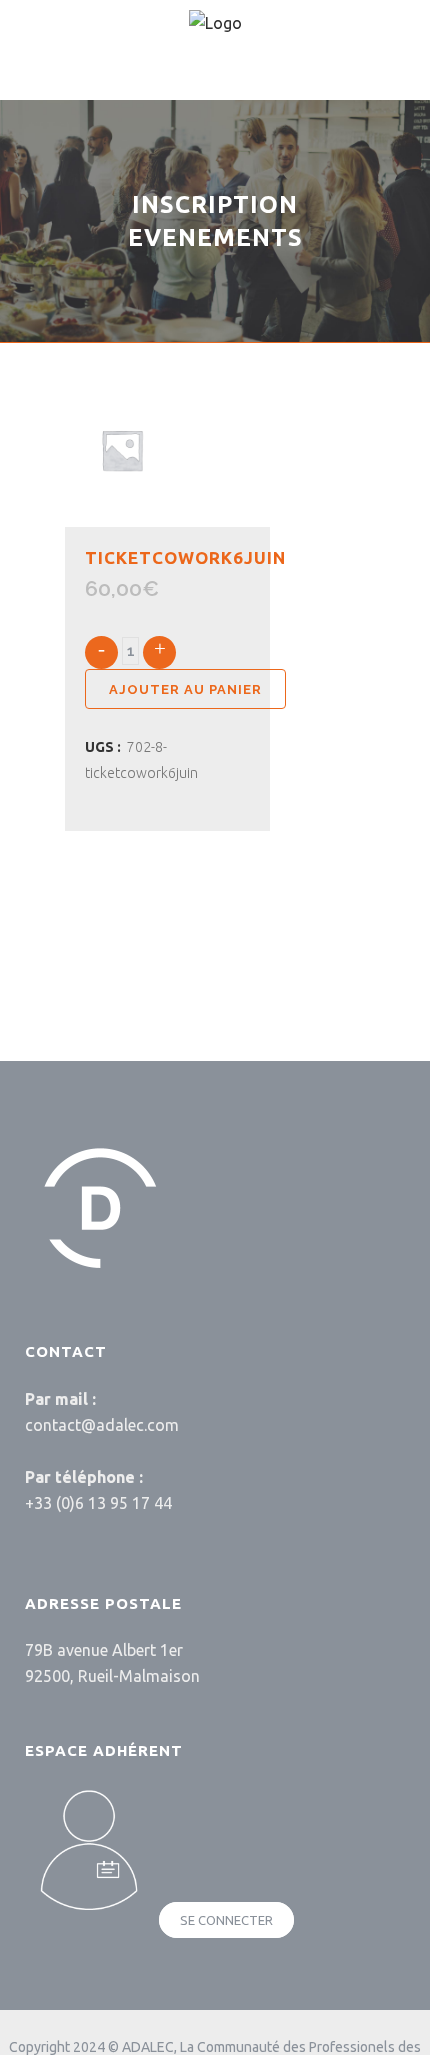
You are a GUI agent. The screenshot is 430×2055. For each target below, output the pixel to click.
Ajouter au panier (185, 689)
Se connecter (226, 1920)
